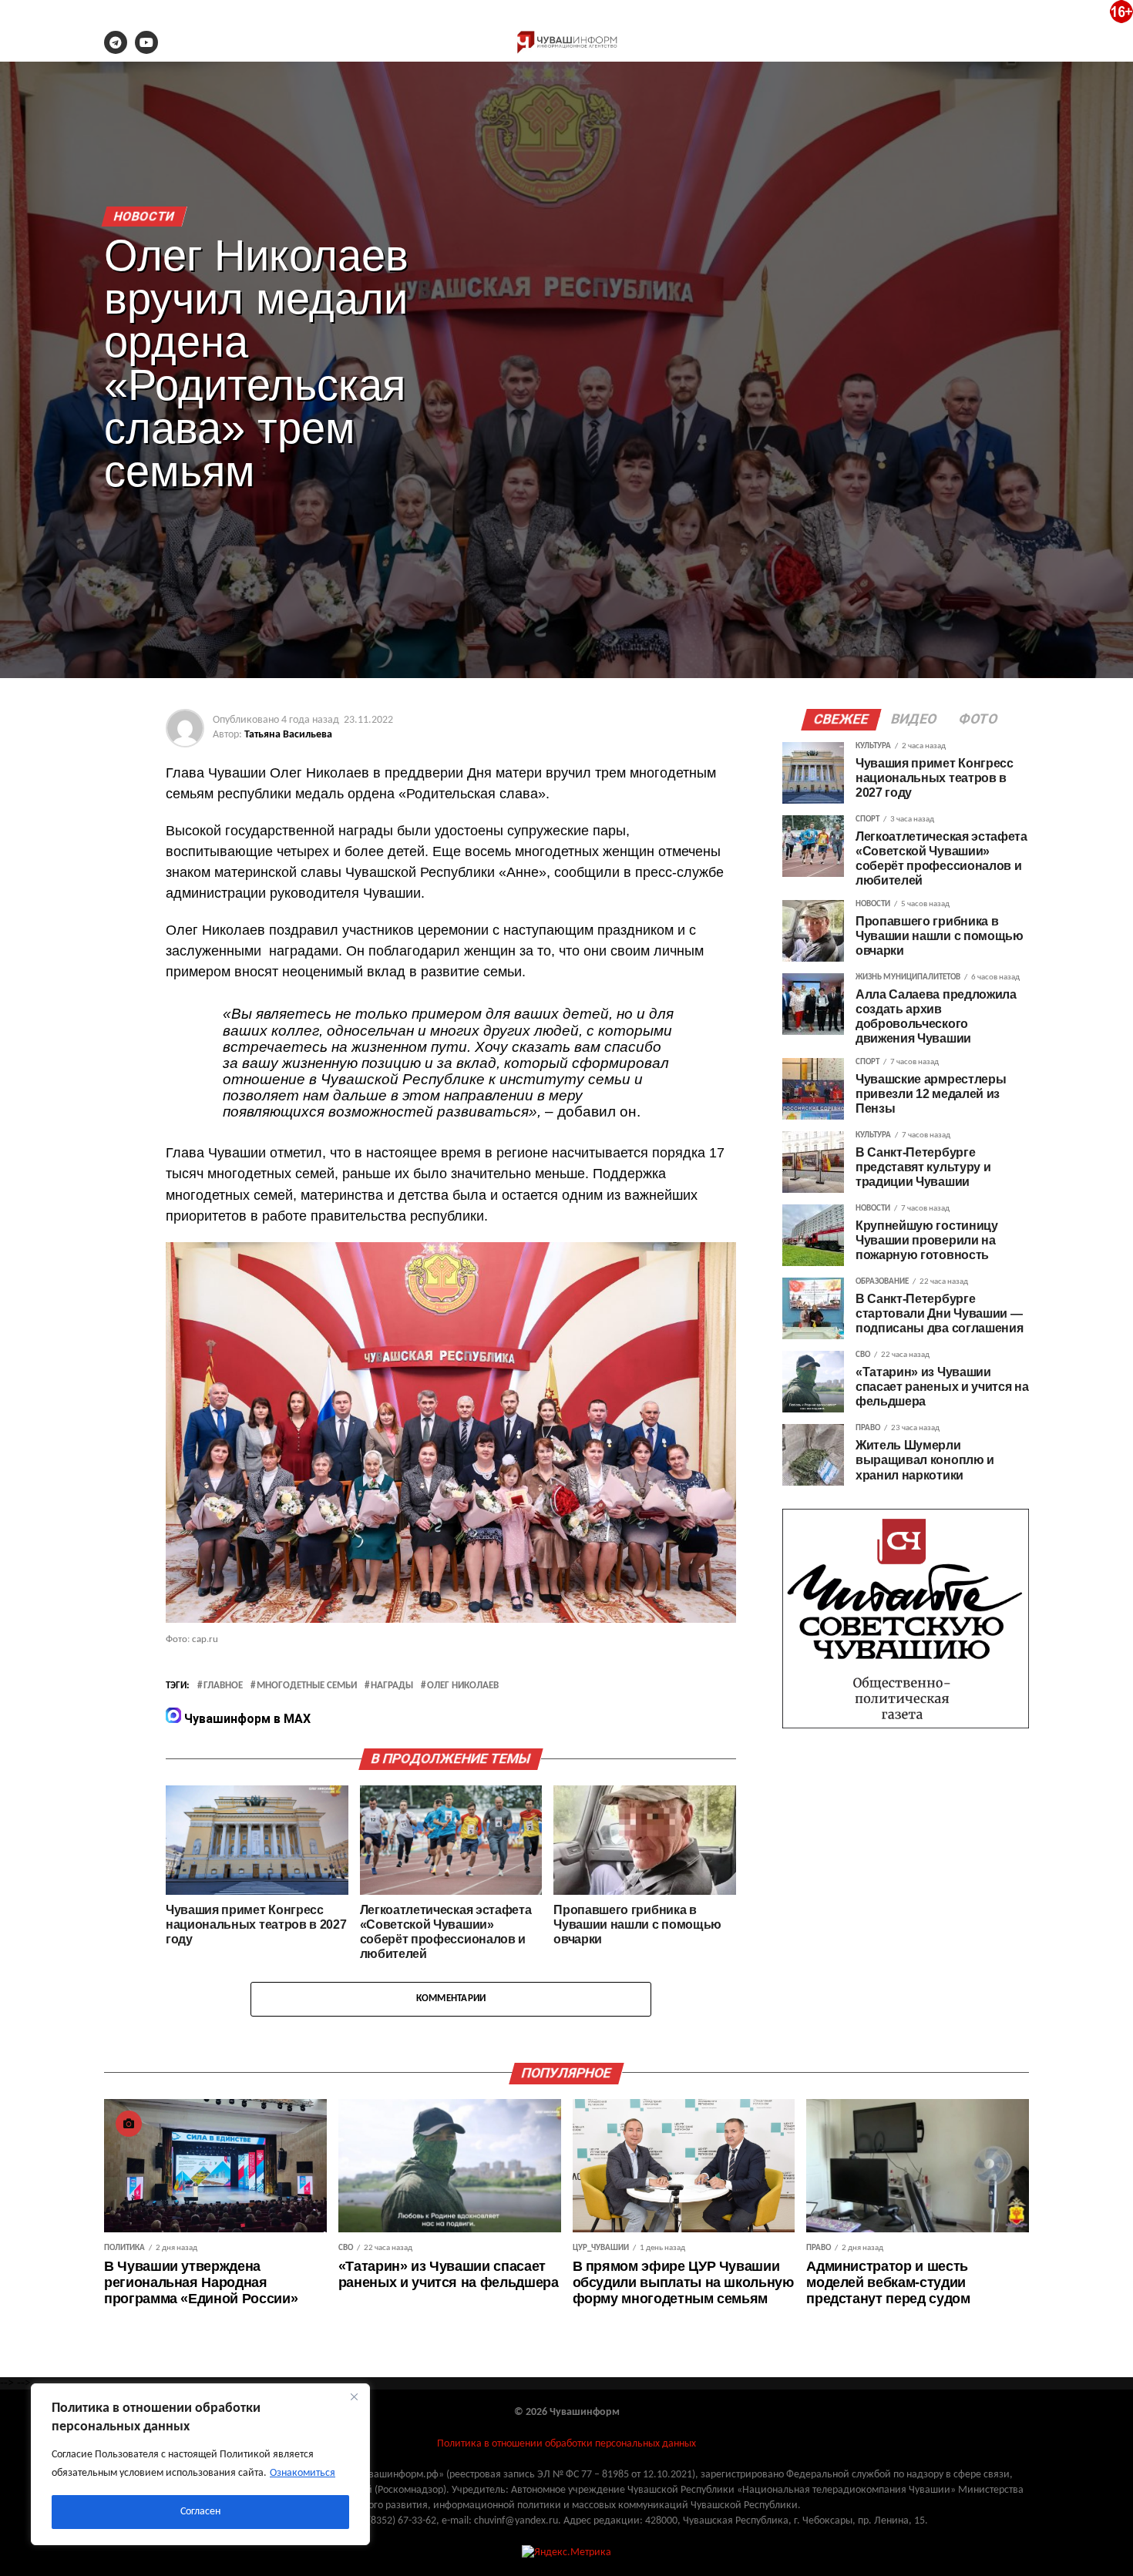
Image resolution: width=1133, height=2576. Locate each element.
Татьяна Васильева (288, 735)
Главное (223, 1686)
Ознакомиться (303, 2473)
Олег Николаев (463, 1686)
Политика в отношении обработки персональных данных (566, 2444)
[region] (200, 2464)
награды (392, 1686)
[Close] (354, 2396)
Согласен (200, 2512)
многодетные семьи (307, 1686)
